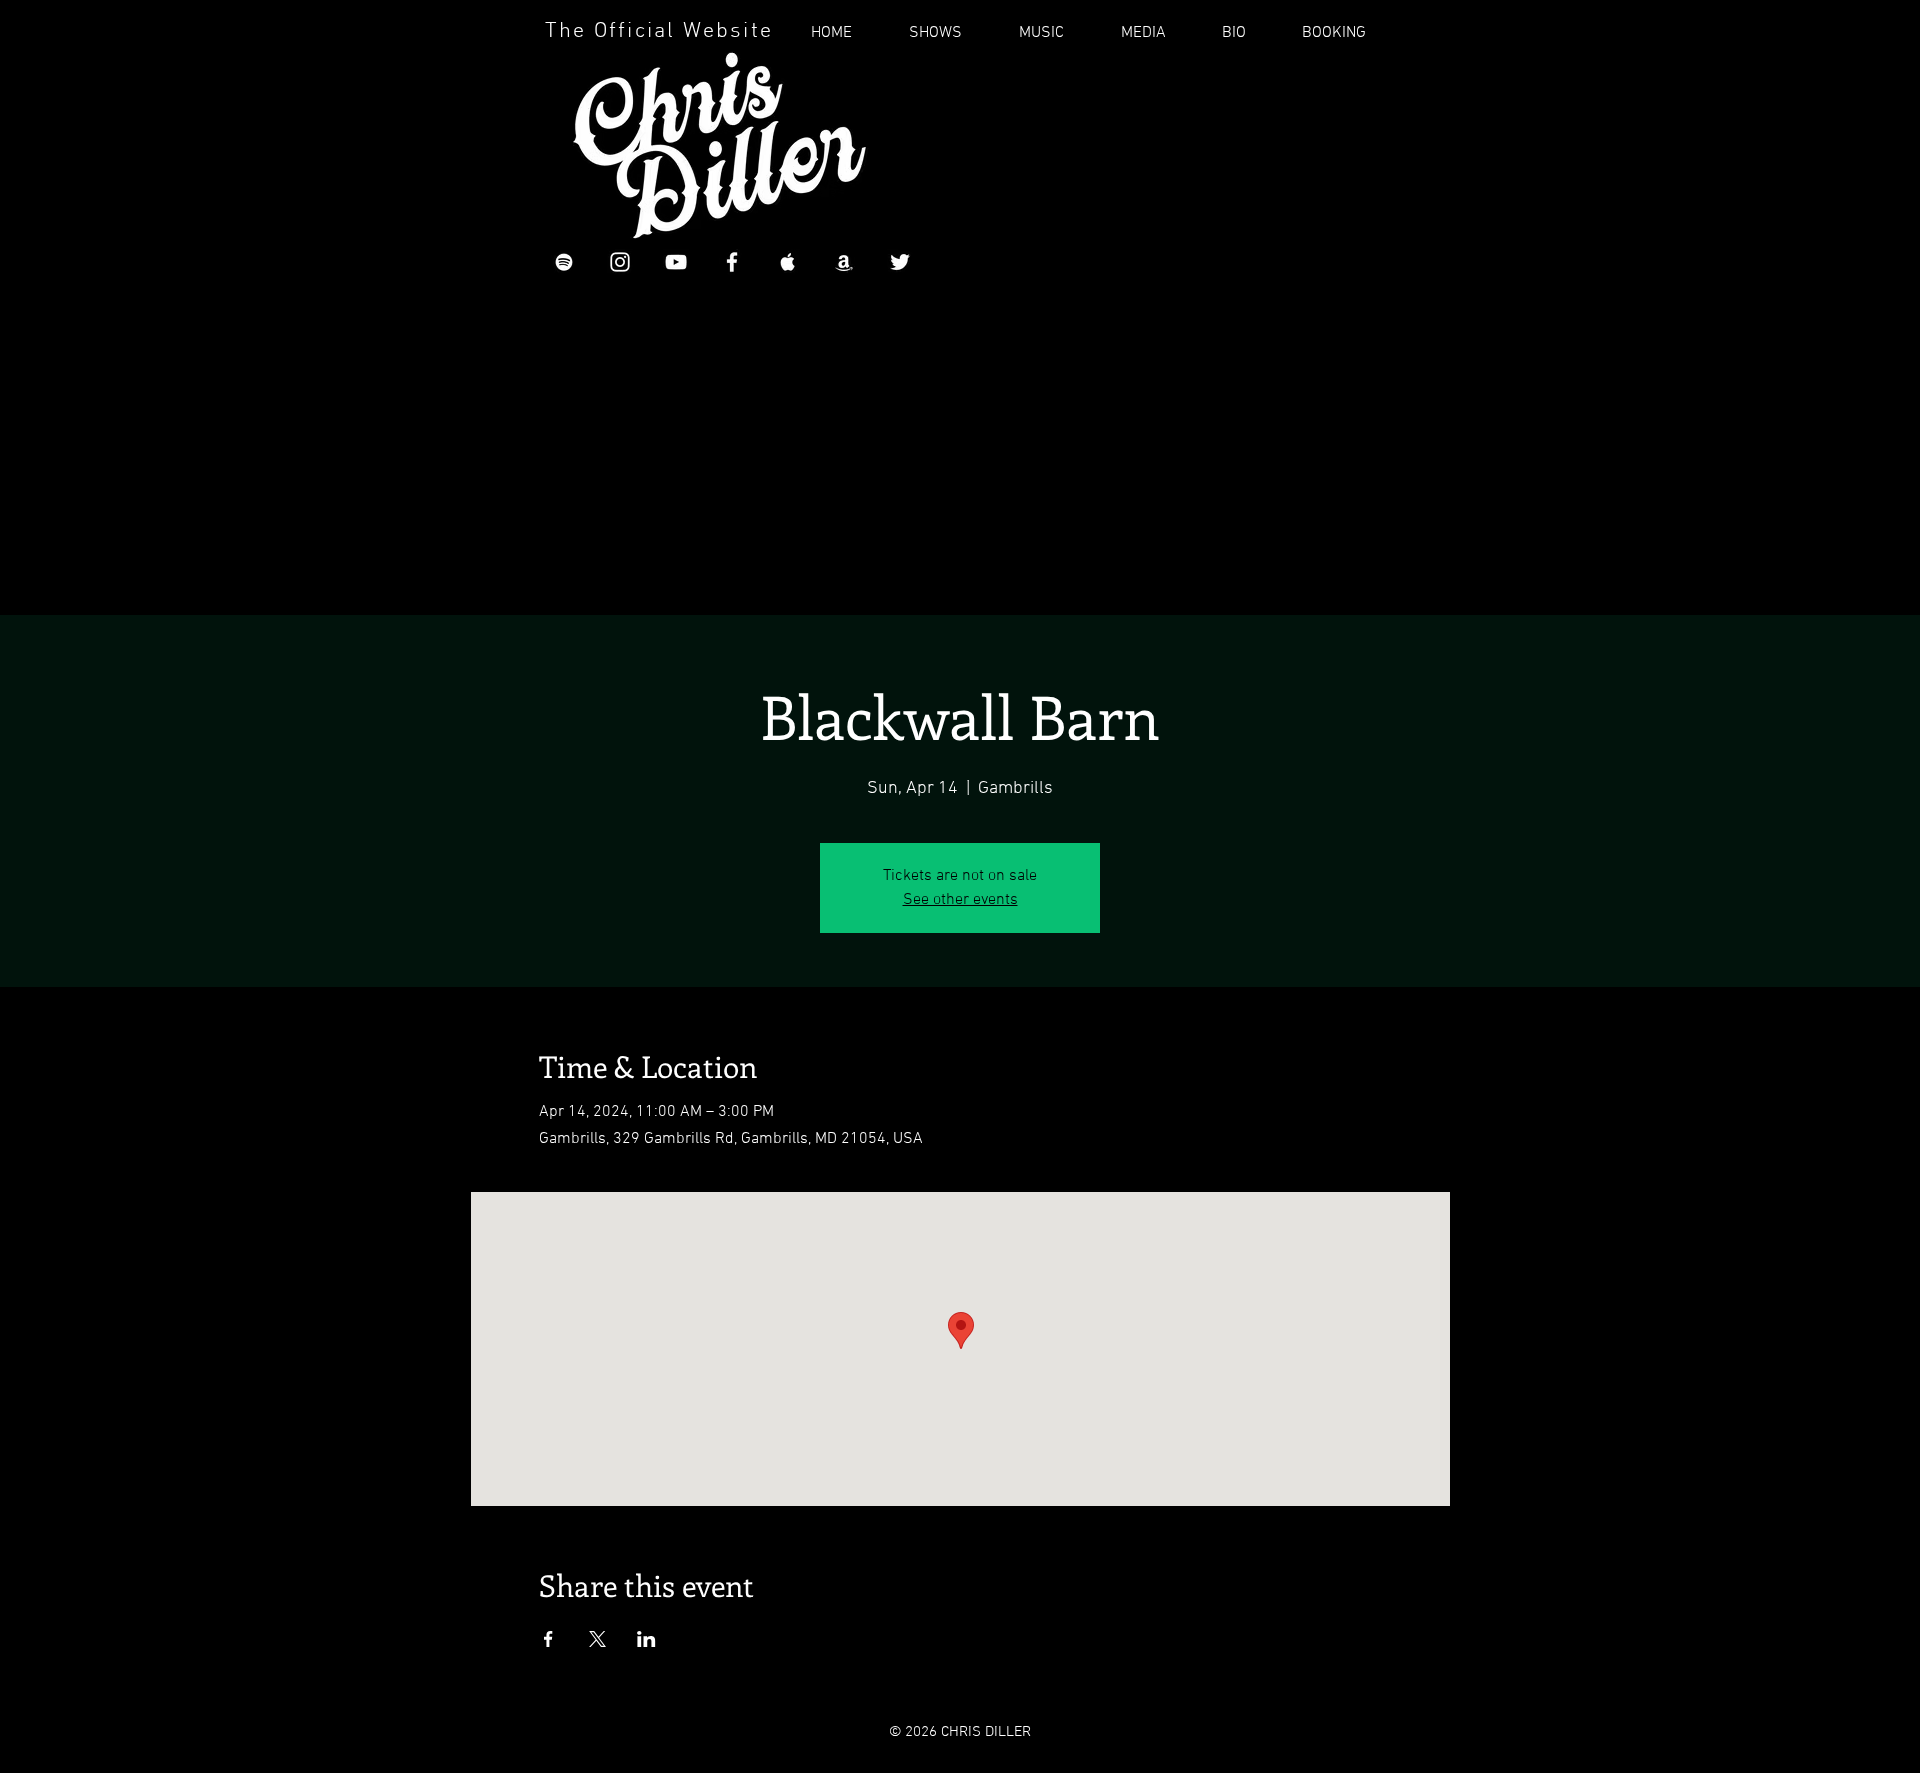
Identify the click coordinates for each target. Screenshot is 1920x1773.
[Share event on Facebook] (548, 1639)
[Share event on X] (597, 1639)
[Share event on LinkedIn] (646, 1639)
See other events (960, 900)
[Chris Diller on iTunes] (788, 262)
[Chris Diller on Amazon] (844, 262)
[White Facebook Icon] (732, 262)
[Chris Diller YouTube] (676, 262)
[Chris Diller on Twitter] (900, 262)
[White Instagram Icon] (620, 262)
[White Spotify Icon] (564, 262)
